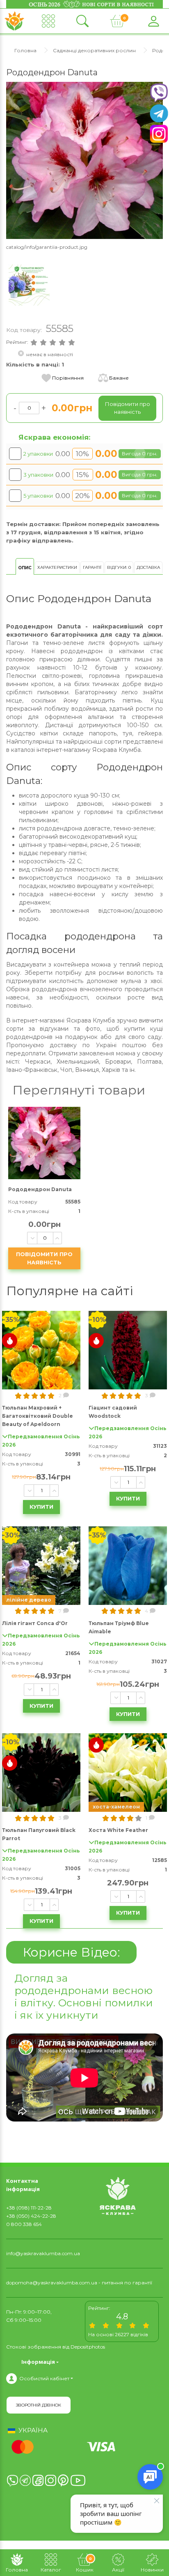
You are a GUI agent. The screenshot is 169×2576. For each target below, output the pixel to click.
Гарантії (92, 567)
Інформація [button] (38, 2362)
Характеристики (57, 567)
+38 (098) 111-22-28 (29, 2208)
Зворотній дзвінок (39, 2405)
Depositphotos (88, 2347)
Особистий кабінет (44, 2378)
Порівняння (68, 378)
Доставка (148, 567)
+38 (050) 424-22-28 (31, 2216)
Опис (25, 568)
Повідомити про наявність (44, 1258)
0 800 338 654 (24, 2224)
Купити (41, 1507)
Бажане (119, 378)
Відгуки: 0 (119, 567)
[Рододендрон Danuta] (84, 160)
